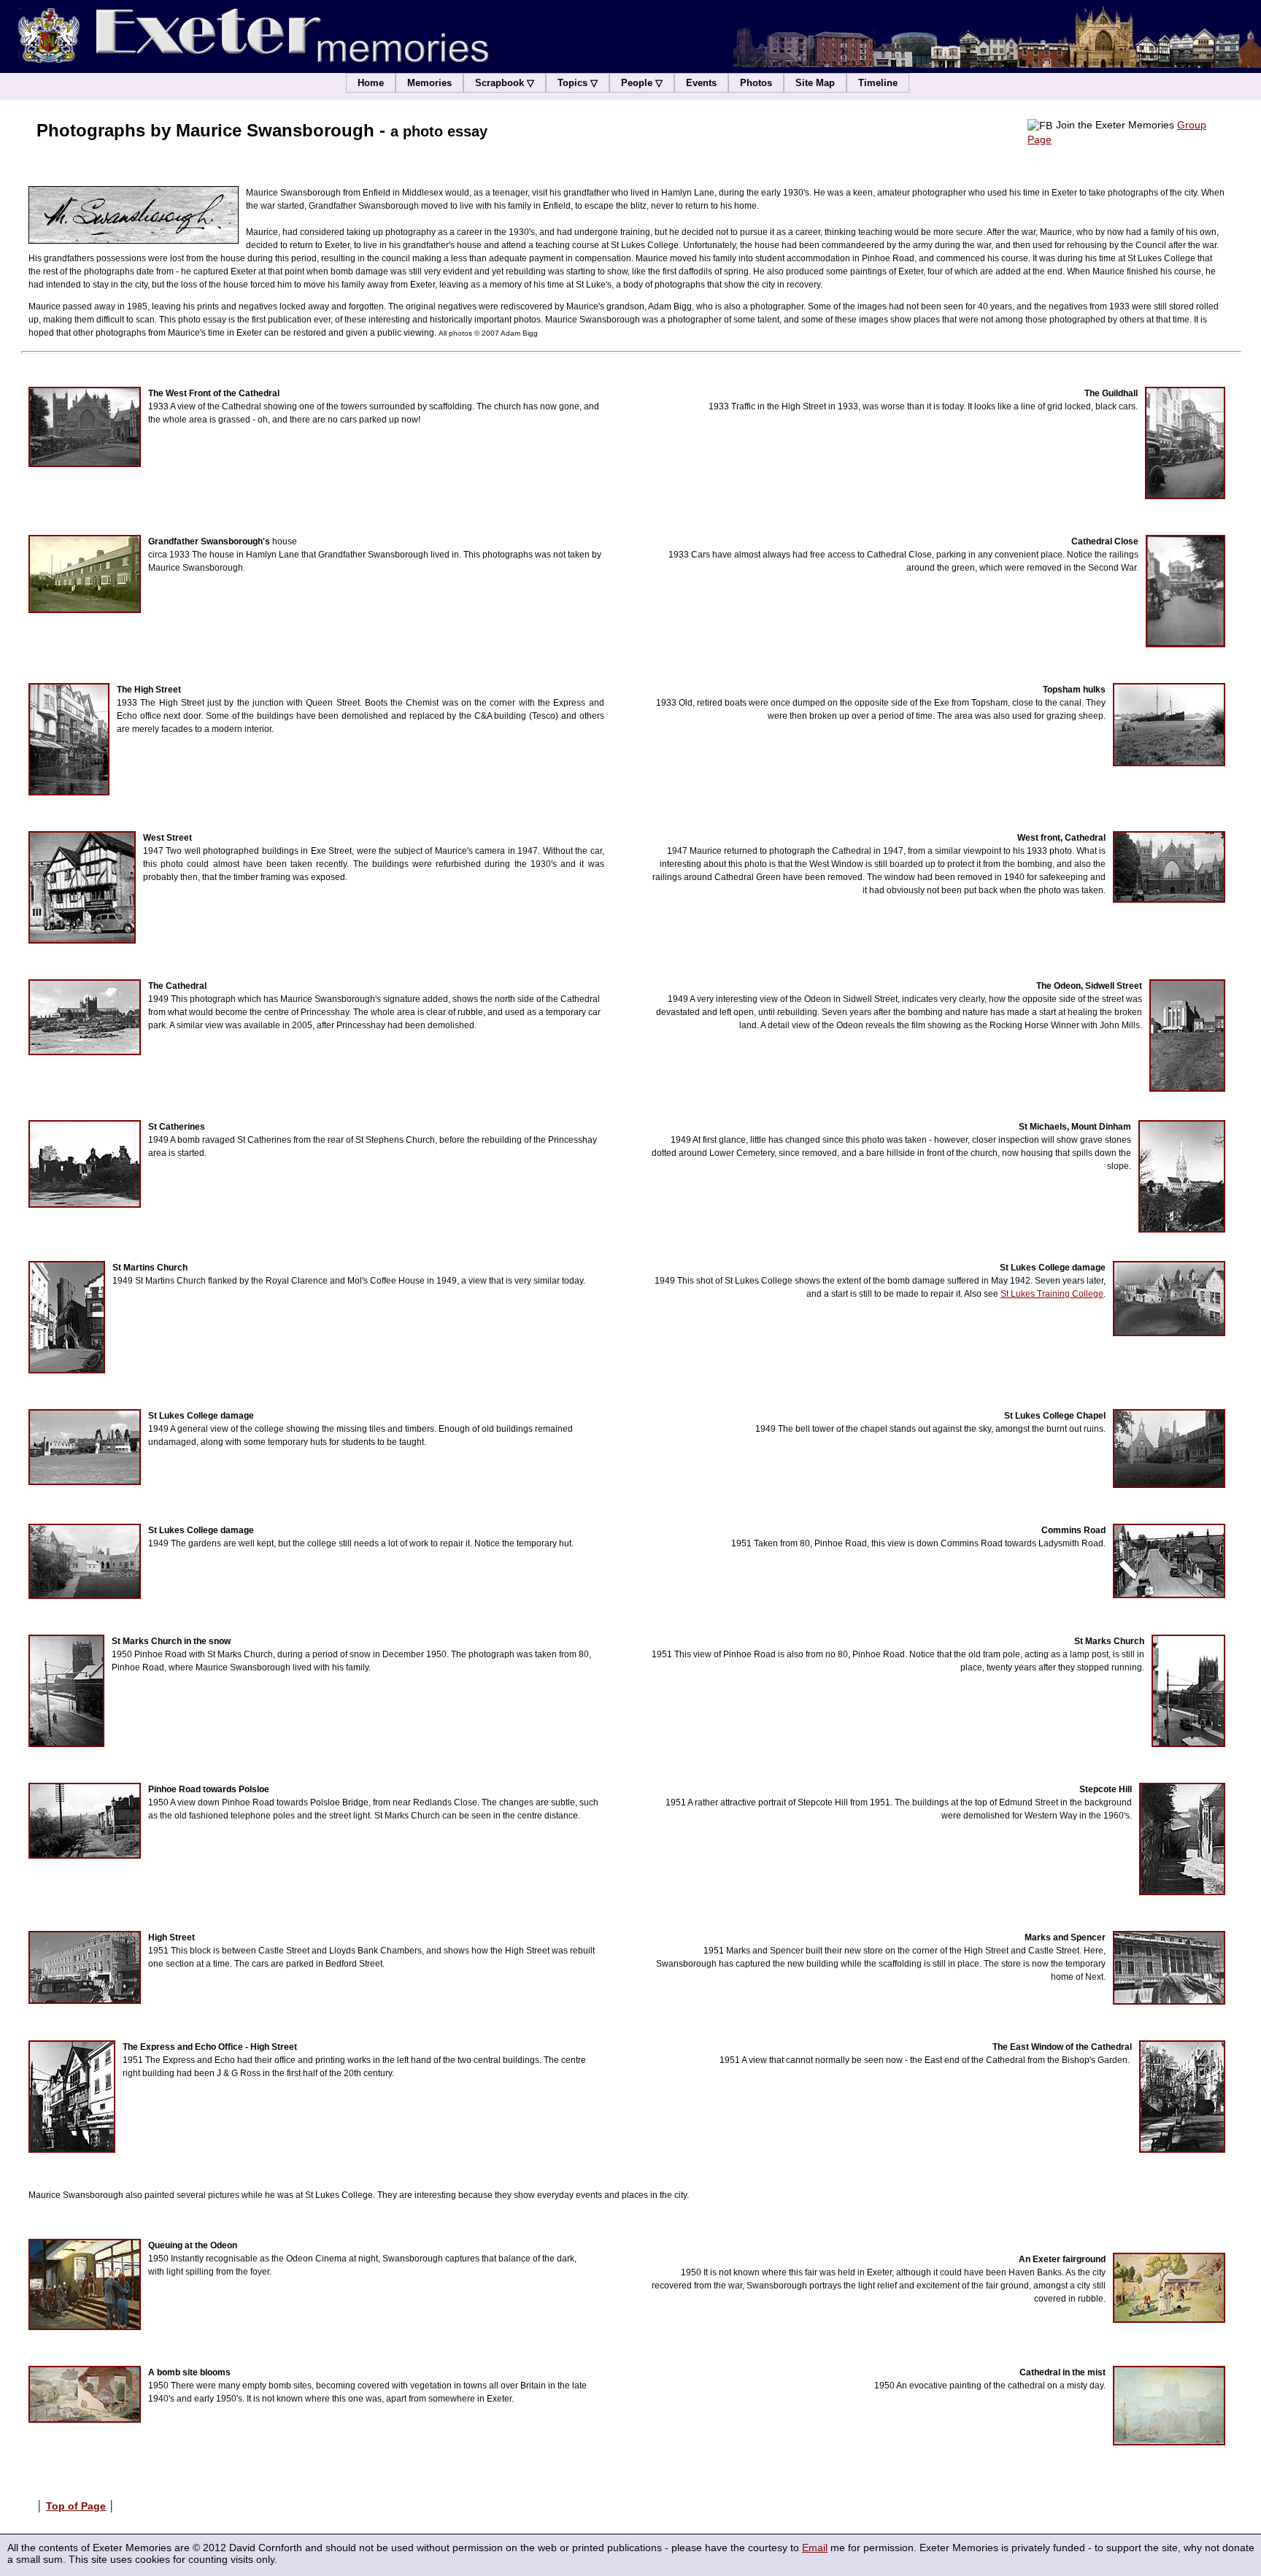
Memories (429, 83)
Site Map (815, 83)
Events (701, 83)
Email (815, 2548)
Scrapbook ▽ (505, 83)
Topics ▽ (578, 83)
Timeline (878, 83)
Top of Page (76, 2506)
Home (371, 83)
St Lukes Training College (1052, 1294)
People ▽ (642, 83)
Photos (756, 83)
